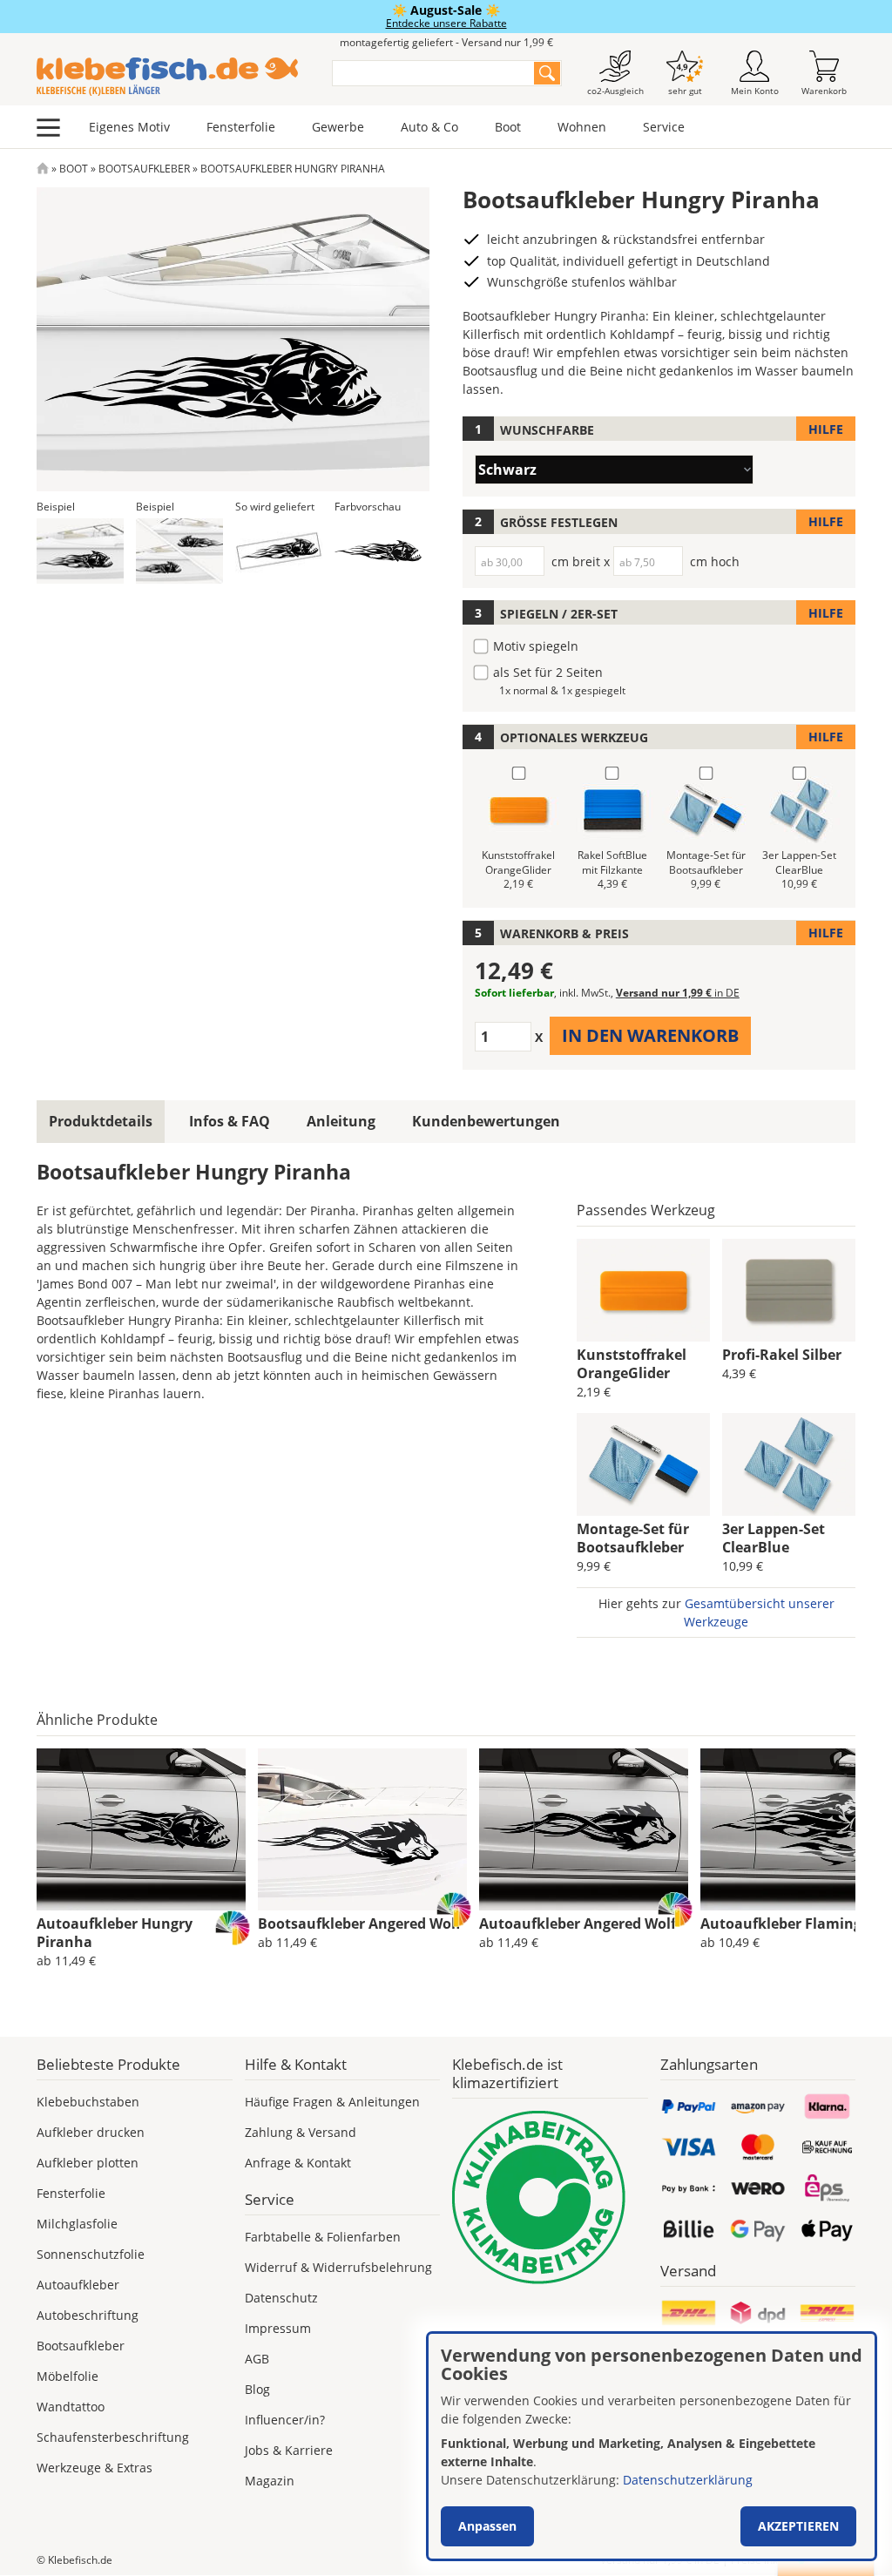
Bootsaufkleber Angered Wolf (359, 1924)
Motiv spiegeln (536, 646)
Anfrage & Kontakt (298, 2163)
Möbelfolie (68, 2376)
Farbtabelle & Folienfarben (323, 2237)
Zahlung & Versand (301, 2132)
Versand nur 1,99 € (678, 993)
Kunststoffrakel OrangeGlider (632, 1364)
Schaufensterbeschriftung (113, 2437)
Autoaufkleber (78, 2285)
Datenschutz (281, 2298)
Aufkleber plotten (88, 2163)
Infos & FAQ (230, 1121)
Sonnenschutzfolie (91, 2254)
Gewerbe (338, 127)
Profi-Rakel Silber (782, 1355)
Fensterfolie (241, 127)
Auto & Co (429, 127)
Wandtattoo (71, 2407)
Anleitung (341, 1121)
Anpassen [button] (487, 2526)
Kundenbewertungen (486, 1121)
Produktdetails (101, 1121)
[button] (80, 551)
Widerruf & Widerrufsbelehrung (338, 2267)
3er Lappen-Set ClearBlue (774, 1538)
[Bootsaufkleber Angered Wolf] (362, 1829)
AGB (257, 2359)
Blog (257, 2389)
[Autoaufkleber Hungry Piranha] (141, 1829)
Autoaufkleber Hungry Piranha (115, 1933)
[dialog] (652, 2446)
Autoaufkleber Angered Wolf (578, 1924)
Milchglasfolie (77, 2224)
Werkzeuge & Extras (95, 2468)
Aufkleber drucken (91, 2132)
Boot (508, 127)
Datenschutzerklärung (688, 2480)
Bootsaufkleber (144, 169)
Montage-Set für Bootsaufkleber (633, 1538)
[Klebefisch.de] (173, 77)
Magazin (270, 2481)
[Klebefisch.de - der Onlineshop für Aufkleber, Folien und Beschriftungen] (43, 169)
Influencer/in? (285, 2420)
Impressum (278, 2328)
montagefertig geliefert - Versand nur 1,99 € (446, 42)
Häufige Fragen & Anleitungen (332, 2102)
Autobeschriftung (88, 2315)
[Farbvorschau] (378, 551)
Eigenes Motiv (129, 127)
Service (664, 127)
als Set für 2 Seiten (548, 672)
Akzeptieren (798, 2526)
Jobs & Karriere (289, 2450)
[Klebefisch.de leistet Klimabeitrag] (550, 2197)
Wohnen (582, 127)
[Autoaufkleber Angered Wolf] (584, 1829)
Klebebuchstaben (88, 2102)
